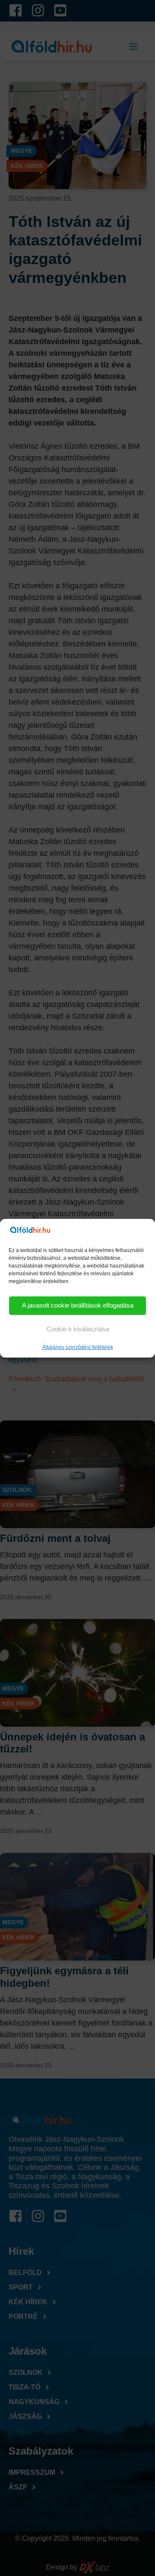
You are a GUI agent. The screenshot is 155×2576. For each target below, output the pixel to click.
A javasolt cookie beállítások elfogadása (78, 1305)
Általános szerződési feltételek (78, 1347)
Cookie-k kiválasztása (78, 1329)
